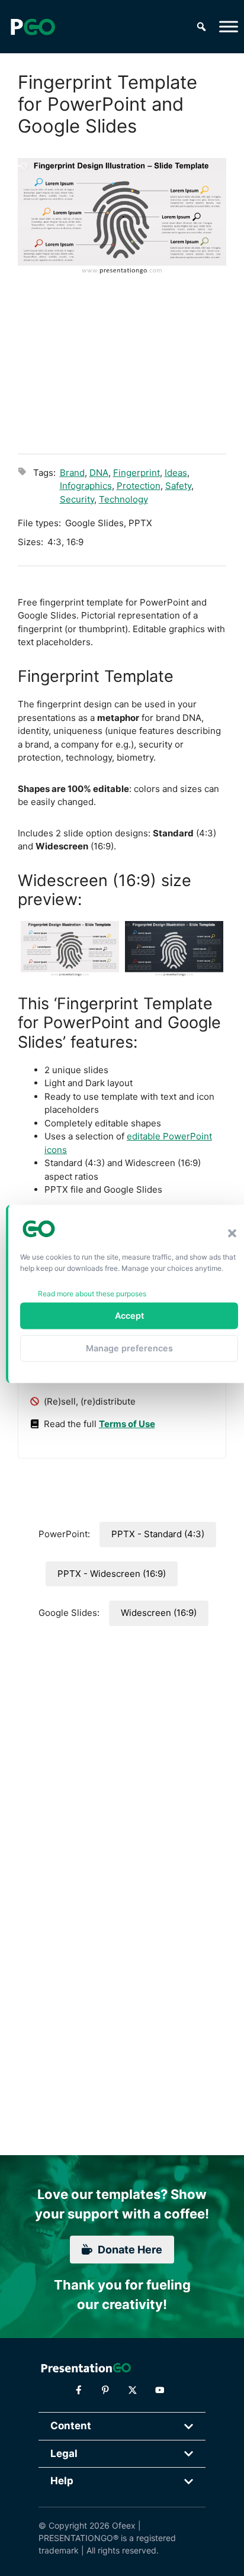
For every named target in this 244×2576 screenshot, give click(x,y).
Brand (72, 473)
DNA (99, 473)
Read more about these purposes (92, 1293)
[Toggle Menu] (229, 26)
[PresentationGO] (33, 27)
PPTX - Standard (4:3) (158, 1534)
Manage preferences (129, 1348)
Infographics (86, 486)
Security (77, 499)
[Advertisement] (122, 363)
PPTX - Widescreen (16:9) (112, 1574)
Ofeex (124, 2525)
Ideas (176, 473)
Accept (129, 1316)
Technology (123, 499)
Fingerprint (137, 473)
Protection (139, 486)
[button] (232, 1234)
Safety (178, 486)
